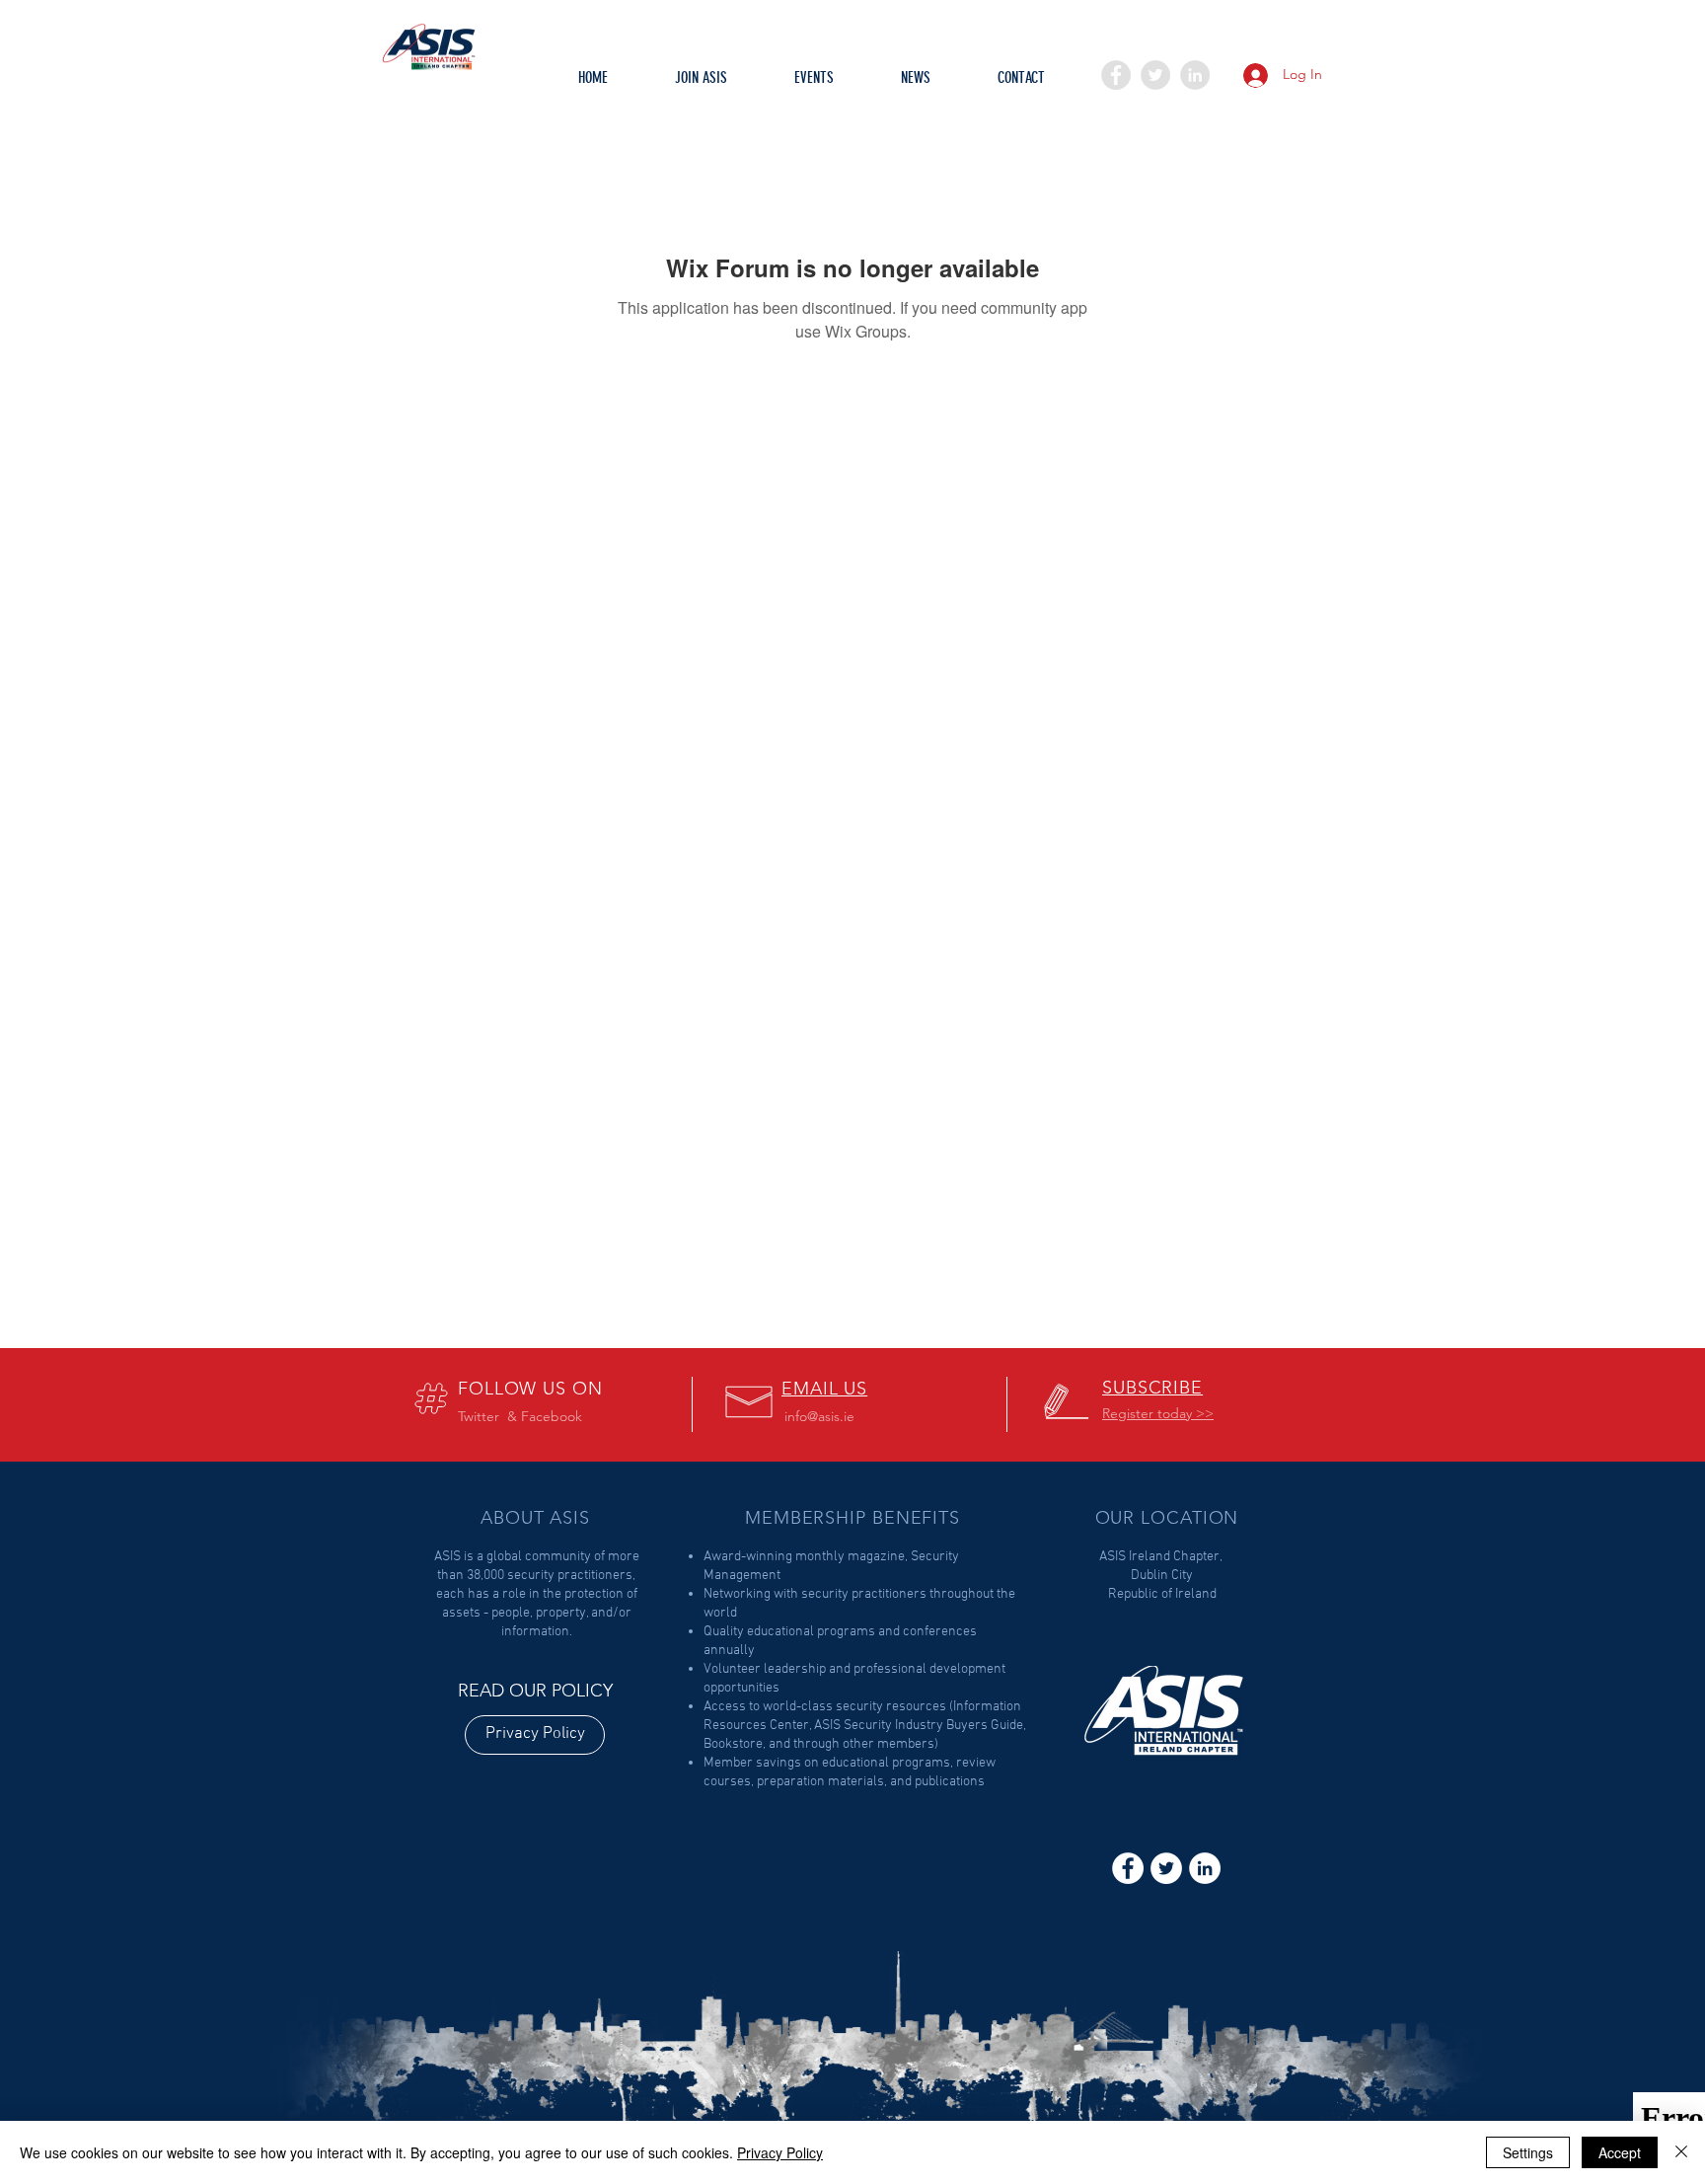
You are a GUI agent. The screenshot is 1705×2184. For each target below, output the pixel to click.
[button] (814, 84)
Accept (1620, 2152)
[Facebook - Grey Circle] (1116, 75)
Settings (1528, 2152)
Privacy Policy (780, 2152)
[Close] (1681, 2152)
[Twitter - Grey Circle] (1155, 75)
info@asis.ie (819, 1416)
